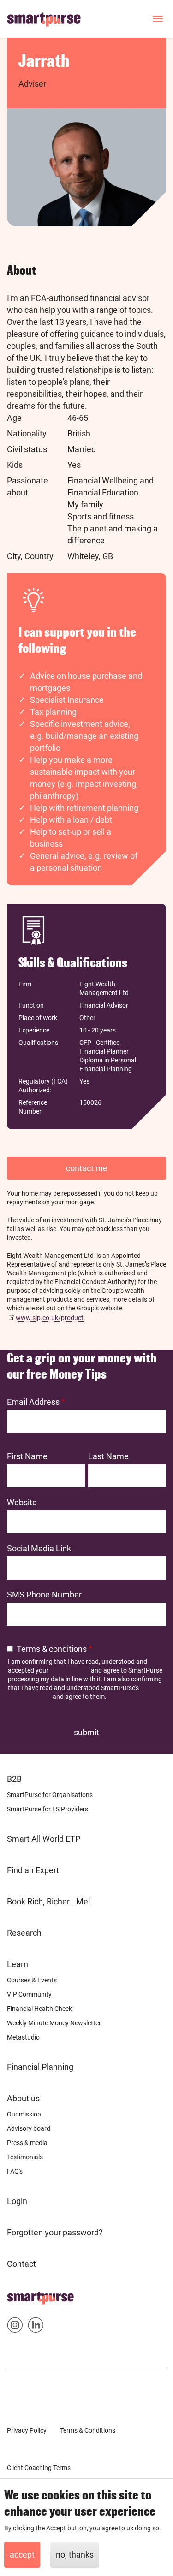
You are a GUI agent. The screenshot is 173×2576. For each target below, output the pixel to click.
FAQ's (15, 2171)
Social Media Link (39, 1548)
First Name (27, 1456)
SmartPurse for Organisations (50, 1795)
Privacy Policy (70, 1670)
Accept (22, 2555)
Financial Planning (40, 2067)
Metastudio (23, 2037)
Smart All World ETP (44, 1839)
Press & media (27, 2143)
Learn (18, 1964)
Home (18, 2295)
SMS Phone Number (44, 1595)
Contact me (87, 1168)
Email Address (33, 1402)
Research (24, 1933)
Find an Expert (33, 1870)
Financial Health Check (39, 2009)
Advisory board (29, 2128)
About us (23, 2098)
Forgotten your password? (55, 2232)
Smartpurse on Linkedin (36, 2327)
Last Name (108, 1456)
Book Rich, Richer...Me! (49, 1901)
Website (22, 1502)
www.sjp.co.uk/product (50, 1318)
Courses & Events (32, 1980)
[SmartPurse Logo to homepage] (47, 19)
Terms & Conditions (88, 2430)
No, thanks (75, 2555)
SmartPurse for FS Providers (48, 1809)
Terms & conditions (52, 1649)
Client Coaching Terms (39, 2468)
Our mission (24, 2114)
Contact (21, 2264)
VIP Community (29, 1994)
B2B (14, 1779)
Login (17, 2201)
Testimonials (25, 2157)
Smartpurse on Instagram (15, 2327)
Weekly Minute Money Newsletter (54, 2023)
